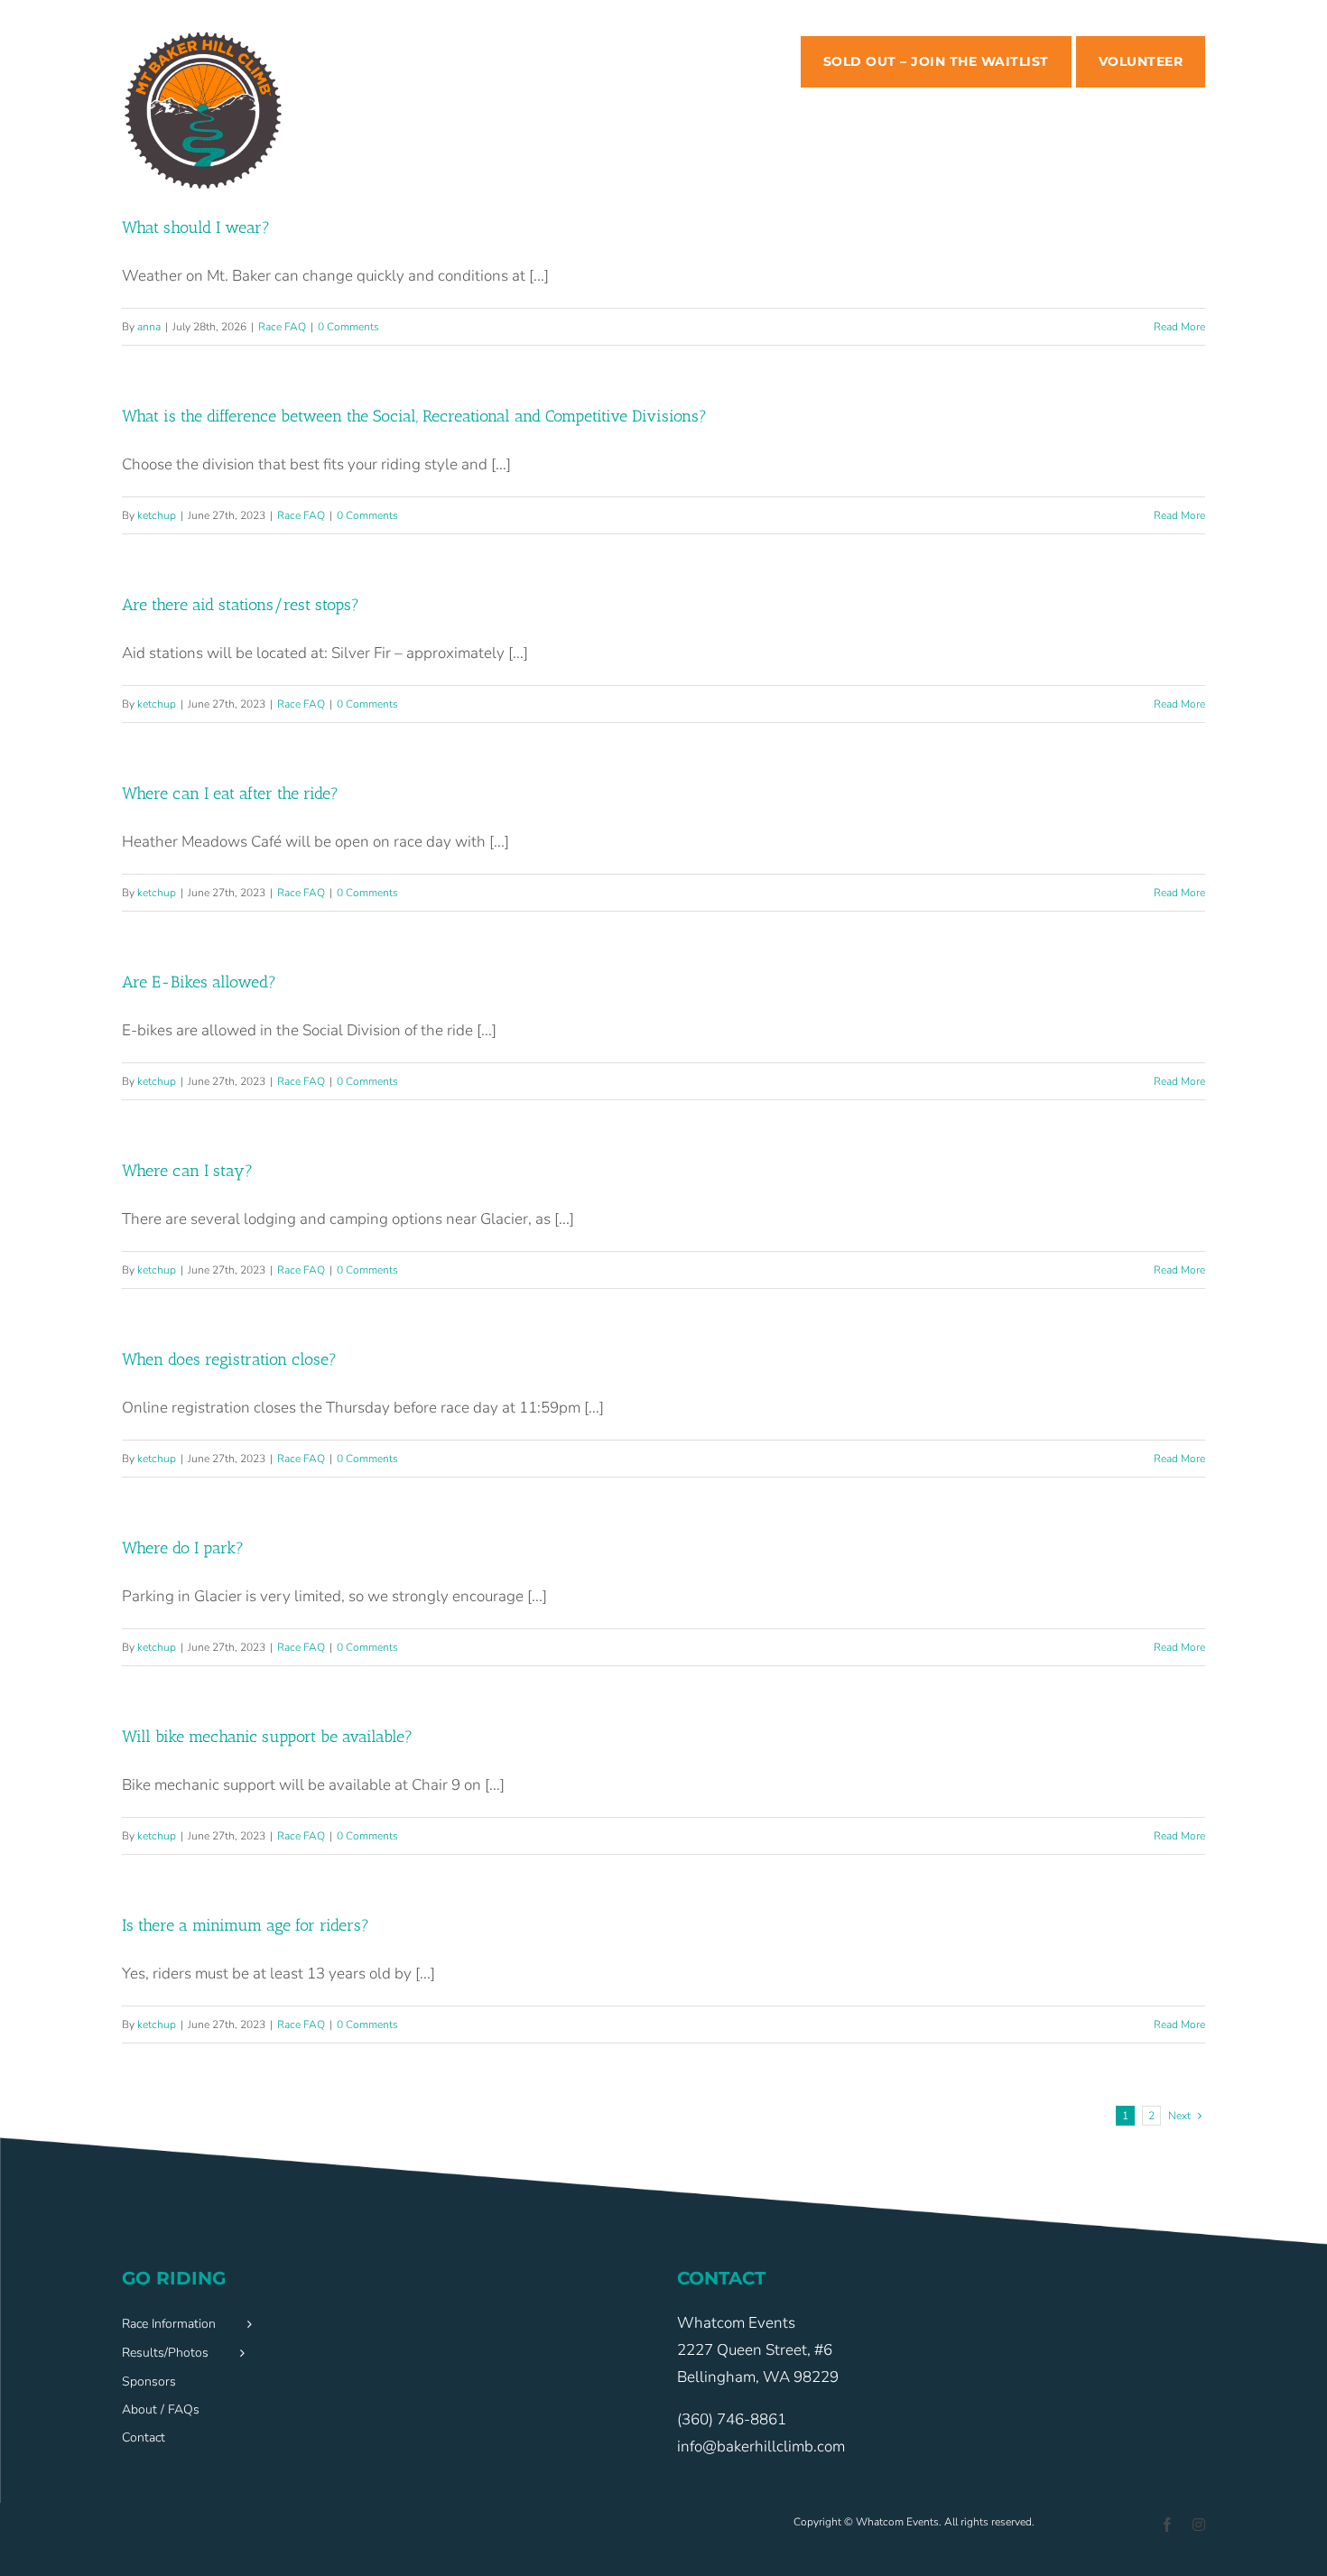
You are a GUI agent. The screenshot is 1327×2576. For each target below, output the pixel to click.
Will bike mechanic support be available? (267, 1737)
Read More (1179, 327)
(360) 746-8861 (732, 2419)
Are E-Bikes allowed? (199, 982)
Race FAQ (282, 327)
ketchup (157, 515)
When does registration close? (229, 1359)
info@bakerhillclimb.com (761, 2446)
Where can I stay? (187, 1171)
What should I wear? (196, 227)
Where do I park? (183, 1548)
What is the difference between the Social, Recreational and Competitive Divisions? (414, 416)
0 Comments (348, 327)
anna (149, 327)
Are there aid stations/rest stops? (241, 605)
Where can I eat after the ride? (230, 793)
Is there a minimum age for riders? (246, 1925)
